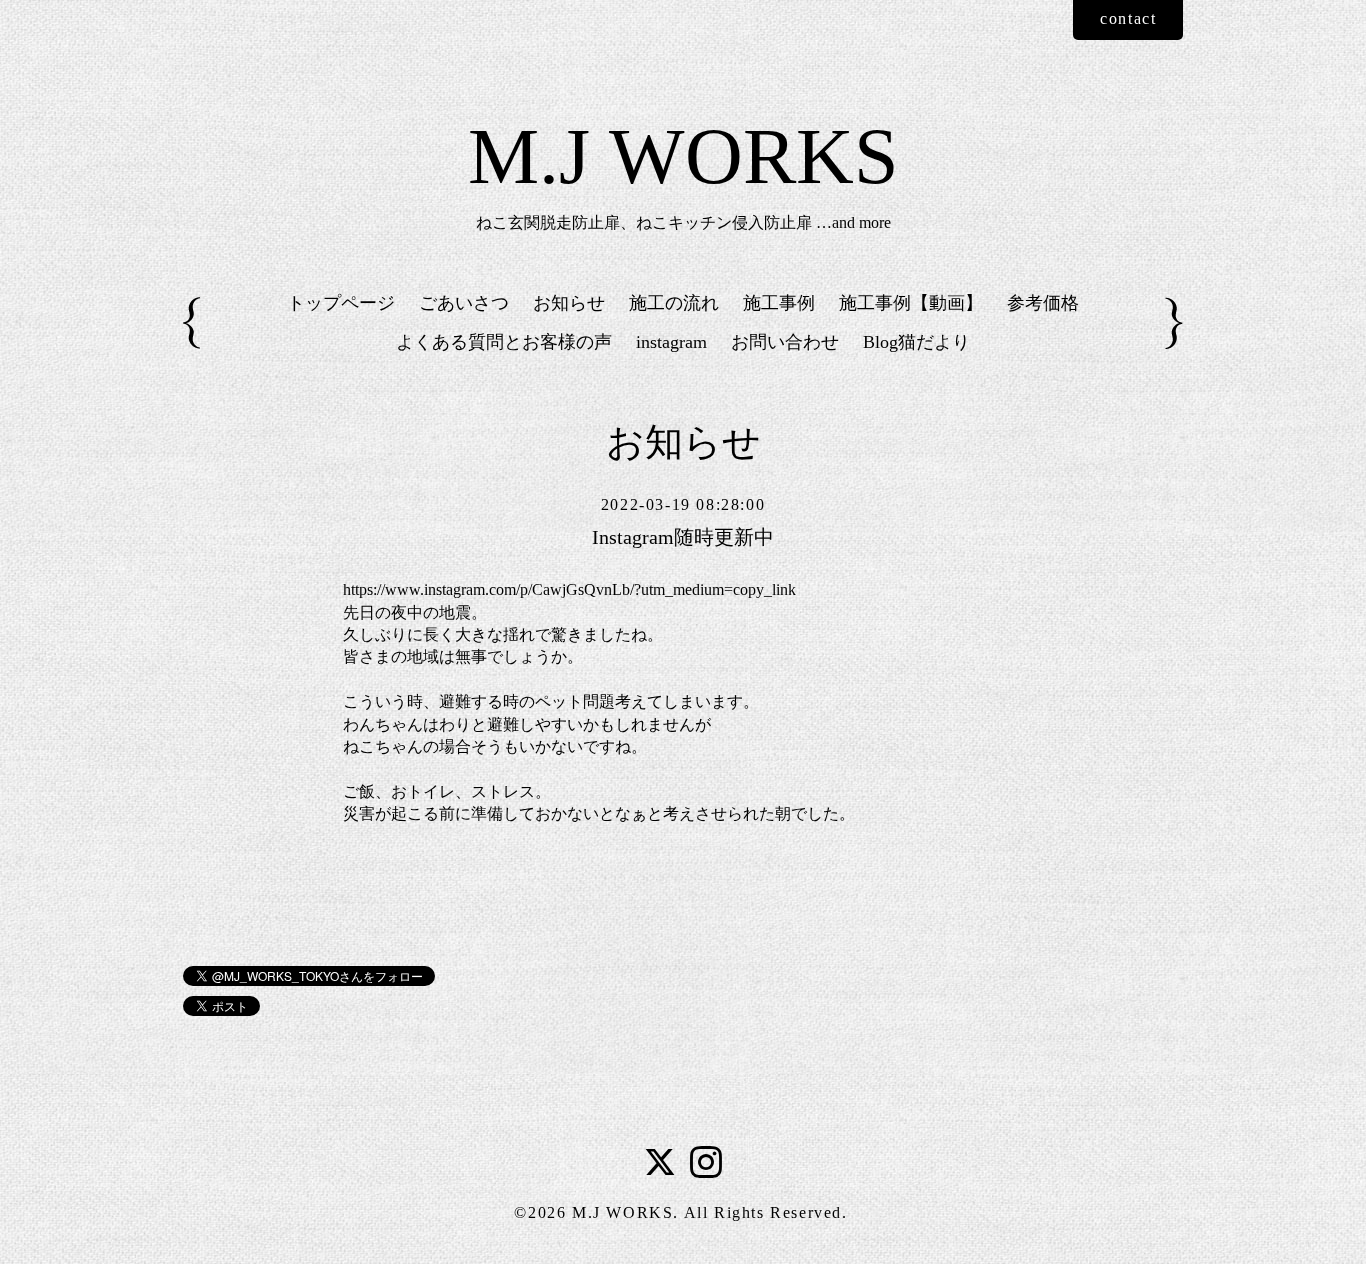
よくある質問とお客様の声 (504, 342)
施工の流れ (674, 303)
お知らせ (569, 303)
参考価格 (1043, 303)
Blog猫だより (916, 342)
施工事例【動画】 (911, 303)
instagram (671, 342)
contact (1128, 18)
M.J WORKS (683, 156)
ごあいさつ (464, 303)
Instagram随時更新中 (683, 537)
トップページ (341, 303)
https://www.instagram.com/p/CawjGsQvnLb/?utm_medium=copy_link (569, 589)
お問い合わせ (785, 342)
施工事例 (779, 303)
